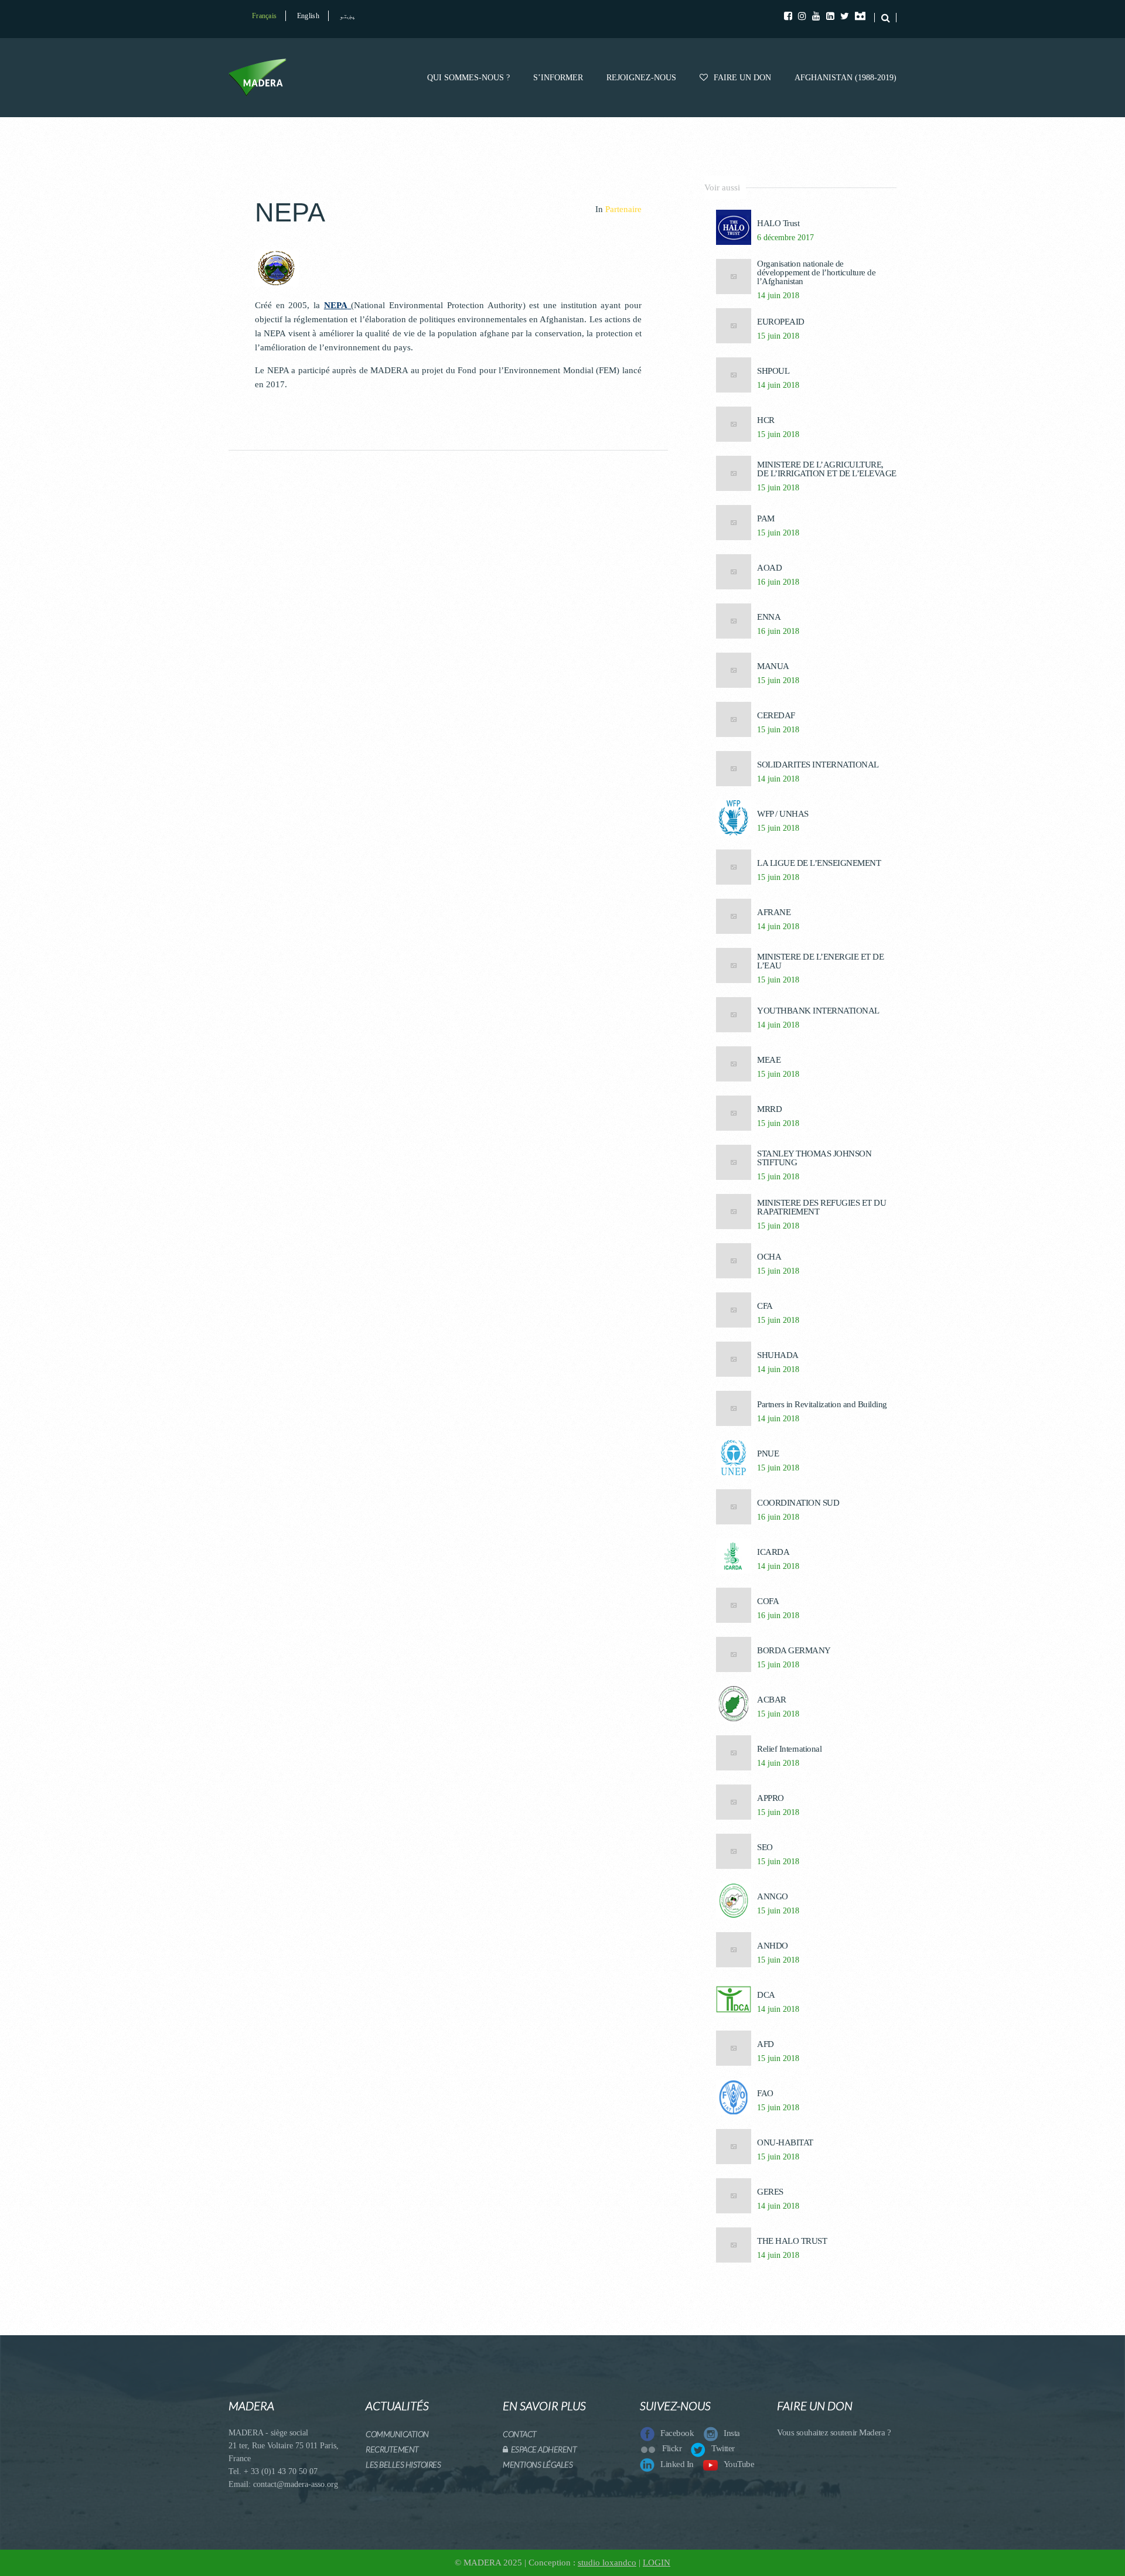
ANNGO (773, 1897)
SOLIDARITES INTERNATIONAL (818, 765)
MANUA (773, 666)
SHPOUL (773, 371)
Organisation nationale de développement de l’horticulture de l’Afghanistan (816, 273)
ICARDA (773, 1552)
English (308, 16)
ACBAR (772, 1700)
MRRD (769, 1109)
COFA (768, 1601)
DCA (766, 1995)
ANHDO (773, 1946)
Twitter (723, 2448)
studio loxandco (607, 2563)
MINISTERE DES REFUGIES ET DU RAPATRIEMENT (821, 1207)
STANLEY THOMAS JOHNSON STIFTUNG (814, 1158)
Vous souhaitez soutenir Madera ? (834, 2432)
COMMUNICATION (397, 2434)
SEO (765, 1847)
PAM (766, 519)
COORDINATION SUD (798, 1503)
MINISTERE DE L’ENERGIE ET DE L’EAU (820, 961)
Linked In (677, 2464)
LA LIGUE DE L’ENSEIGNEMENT (819, 863)
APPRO (771, 1798)
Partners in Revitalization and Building (822, 1405)
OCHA (769, 1257)
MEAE (769, 1060)
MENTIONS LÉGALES (538, 2464)
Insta (732, 2433)
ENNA (769, 617)
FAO (765, 2094)
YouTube (739, 2464)
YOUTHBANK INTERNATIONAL (818, 1011)
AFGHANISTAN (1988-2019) (846, 78)
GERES (770, 2192)
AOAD (769, 568)
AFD (766, 2044)
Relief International (789, 1749)
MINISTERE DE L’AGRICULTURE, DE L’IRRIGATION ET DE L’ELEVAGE (827, 469)
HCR (766, 420)
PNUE (768, 1454)
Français (264, 16)
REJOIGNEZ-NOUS (641, 78)
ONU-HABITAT (785, 2143)
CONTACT (520, 2434)
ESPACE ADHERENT (542, 2449)
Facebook (677, 2433)
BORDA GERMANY (794, 1651)
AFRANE (774, 912)
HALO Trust (778, 224)
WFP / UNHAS (783, 814)
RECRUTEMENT (392, 2449)
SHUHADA (778, 1355)
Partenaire (623, 209)
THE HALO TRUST (792, 2241)
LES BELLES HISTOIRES (403, 2464)
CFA (765, 1306)
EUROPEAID (781, 322)
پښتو (347, 16)
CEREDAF (776, 716)
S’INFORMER (558, 78)
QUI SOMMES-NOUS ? (468, 78)
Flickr (672, 2448)
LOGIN (657, 2563)
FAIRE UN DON (742, 78)
